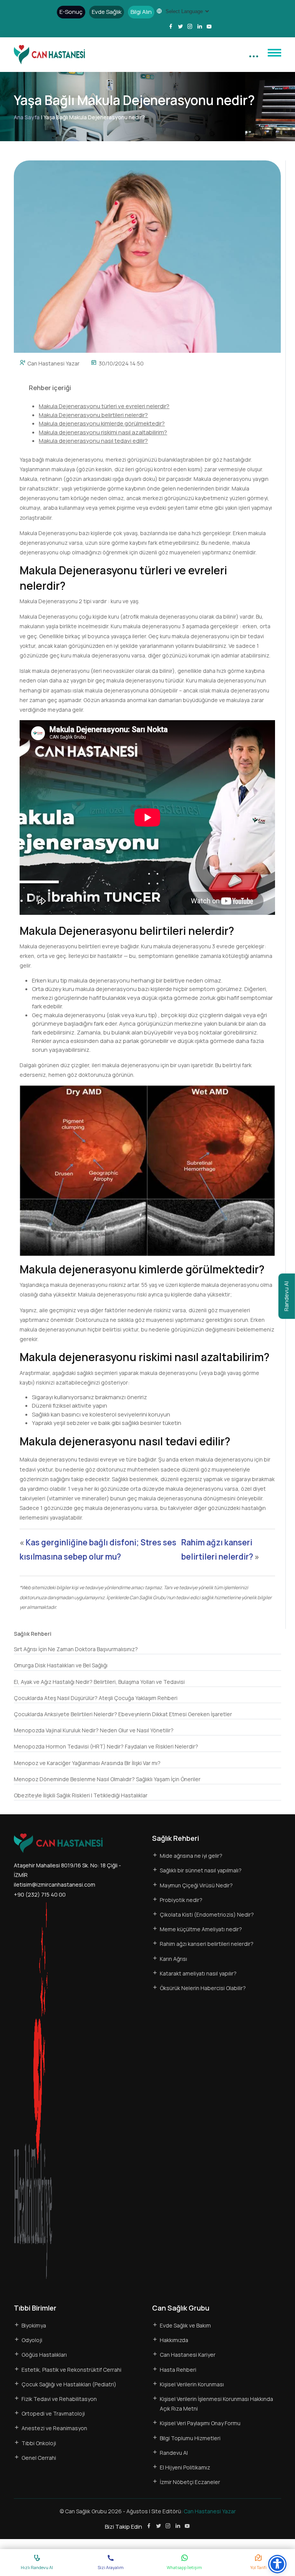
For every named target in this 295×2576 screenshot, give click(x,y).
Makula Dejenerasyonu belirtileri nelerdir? (93, 415)
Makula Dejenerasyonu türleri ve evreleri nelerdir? (104, 406)
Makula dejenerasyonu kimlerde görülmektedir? (102, 423)
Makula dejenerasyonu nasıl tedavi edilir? (93, 441)
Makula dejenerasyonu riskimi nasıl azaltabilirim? (103, 432)
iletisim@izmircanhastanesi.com (55, 1884)
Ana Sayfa (27, 117)
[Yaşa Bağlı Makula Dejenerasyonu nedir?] (147, 256)
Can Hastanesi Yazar (53, 363)
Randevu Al (286, 1296)
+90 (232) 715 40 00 (40, 1894)
